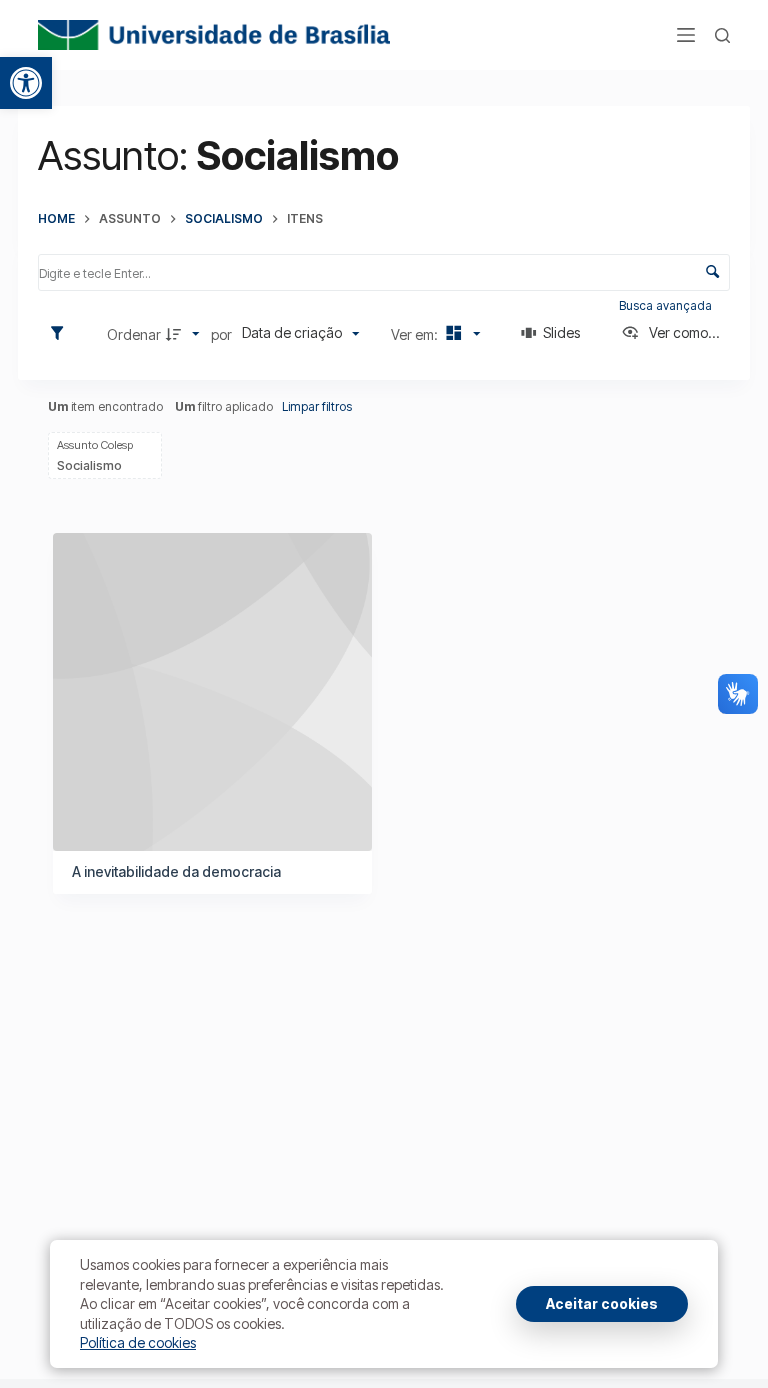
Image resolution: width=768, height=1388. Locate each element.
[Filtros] (62, 334)
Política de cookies (138, 1342)
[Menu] (686, 35)
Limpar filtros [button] (317, 406)
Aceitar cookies (602, 1303)
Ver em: (416, 334)
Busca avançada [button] (667, 305)
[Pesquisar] (722, 35)
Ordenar (134, 334)
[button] (26, 83)
